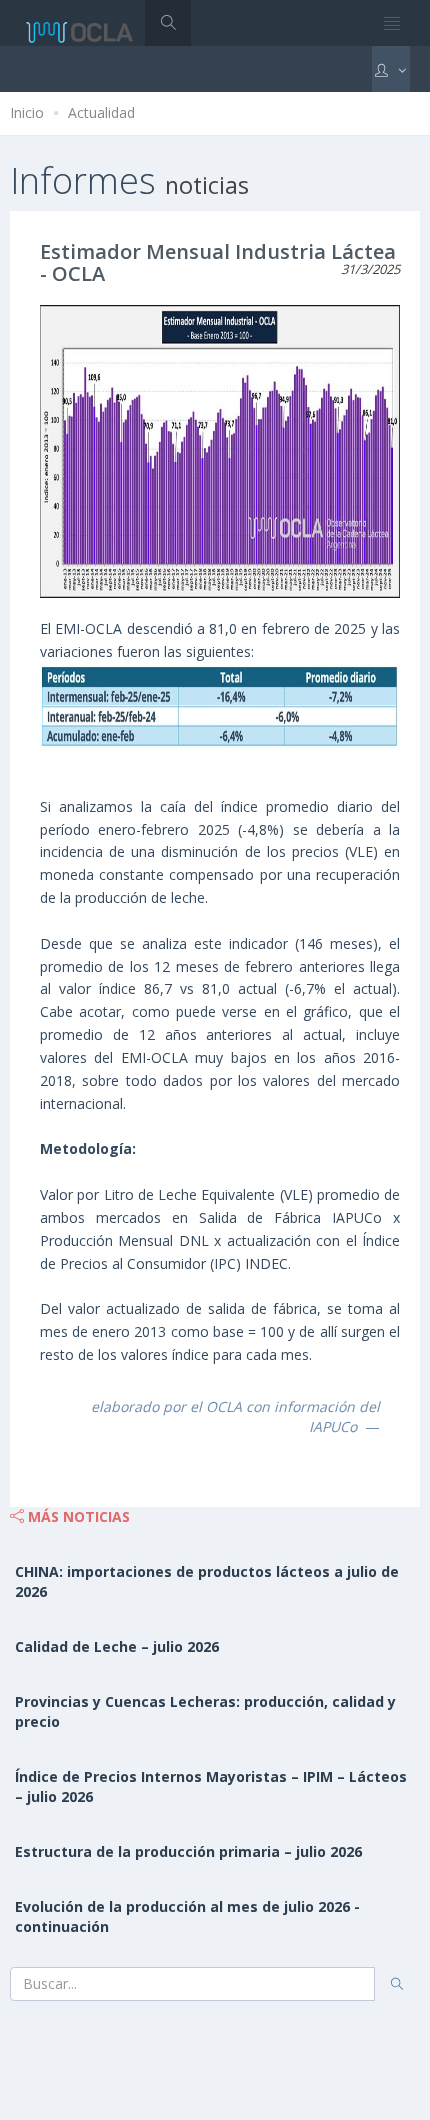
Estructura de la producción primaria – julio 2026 (188, 1851)
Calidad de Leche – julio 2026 (117, 1646)
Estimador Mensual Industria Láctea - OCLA (218, 262)
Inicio (27, 112)
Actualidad (101, 112)
